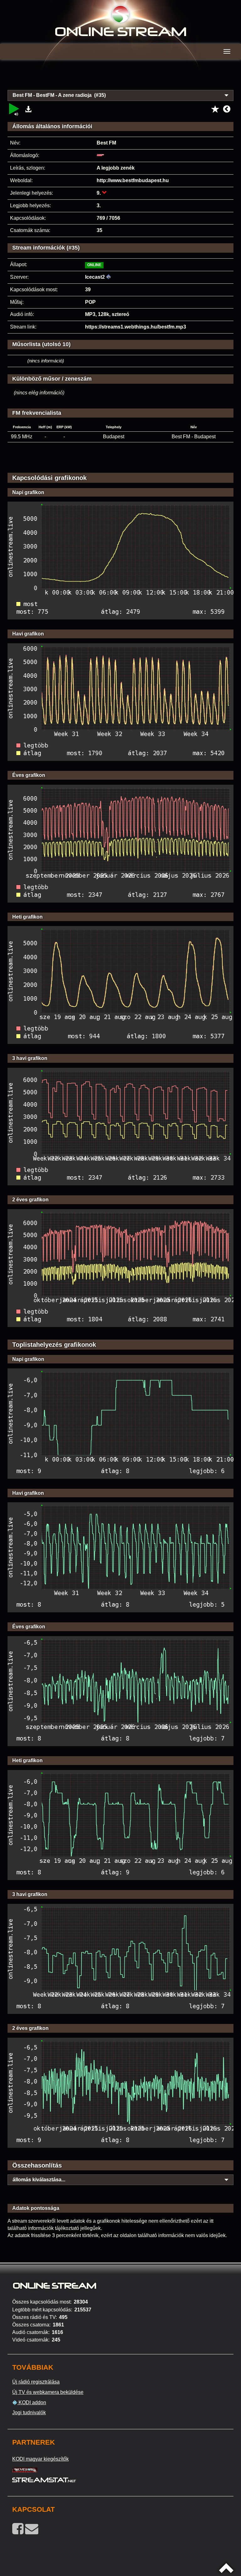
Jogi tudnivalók (29, 2413)
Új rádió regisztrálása (36, 2382)
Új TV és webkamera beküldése (48, 2392)
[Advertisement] (120, 78)
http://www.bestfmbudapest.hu (133, 180)
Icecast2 (95, 277)
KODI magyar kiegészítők (40, 2459)
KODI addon (32, 2402)
